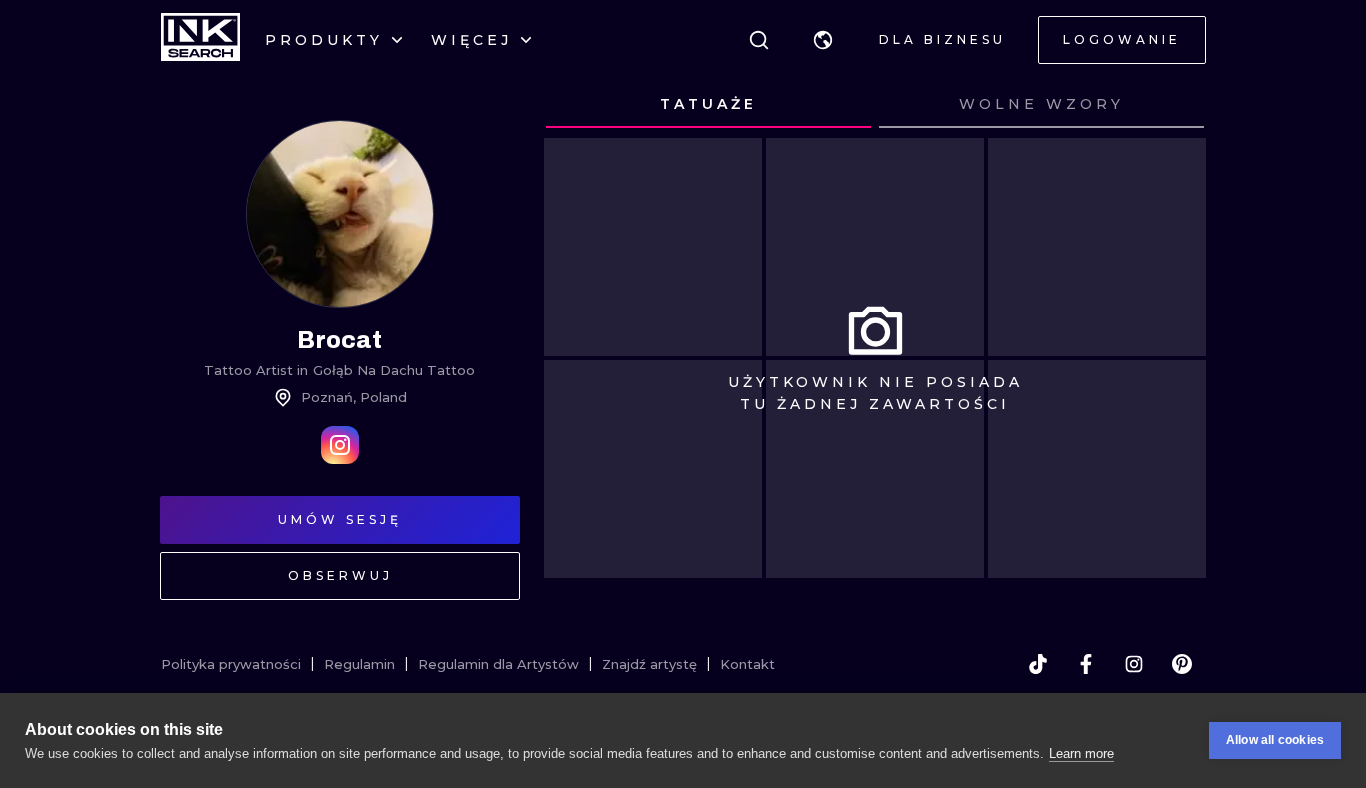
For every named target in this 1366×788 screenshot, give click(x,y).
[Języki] (823, 40)
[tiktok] (1038, 664)
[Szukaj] (759, 40)
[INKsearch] (200, 40)
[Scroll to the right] (1172, 105)
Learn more (1081, 753)
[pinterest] (1182, 664)
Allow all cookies (1275, 740)
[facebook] (1086, 664)
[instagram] (1134, 664)
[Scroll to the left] (578, 105)
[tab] (708, 105)
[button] (823, 40)
